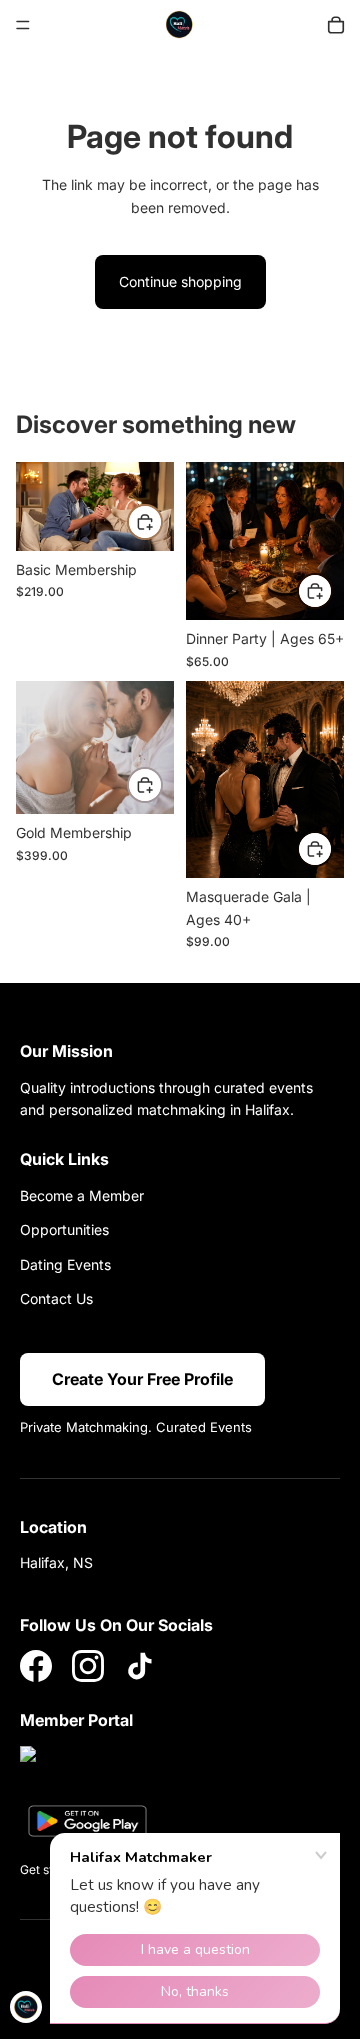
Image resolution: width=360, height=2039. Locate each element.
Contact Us (56, 1298)
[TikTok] (140, 1666)
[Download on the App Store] (80, 1766)
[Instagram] (88, 1666)
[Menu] (23, 25)
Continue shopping (180, 281)
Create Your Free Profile (142, 1379)
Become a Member (82, 1195)
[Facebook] (36, 1666)
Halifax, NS (56, 1562)
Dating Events (65, 1264)
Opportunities (64, 1229)
